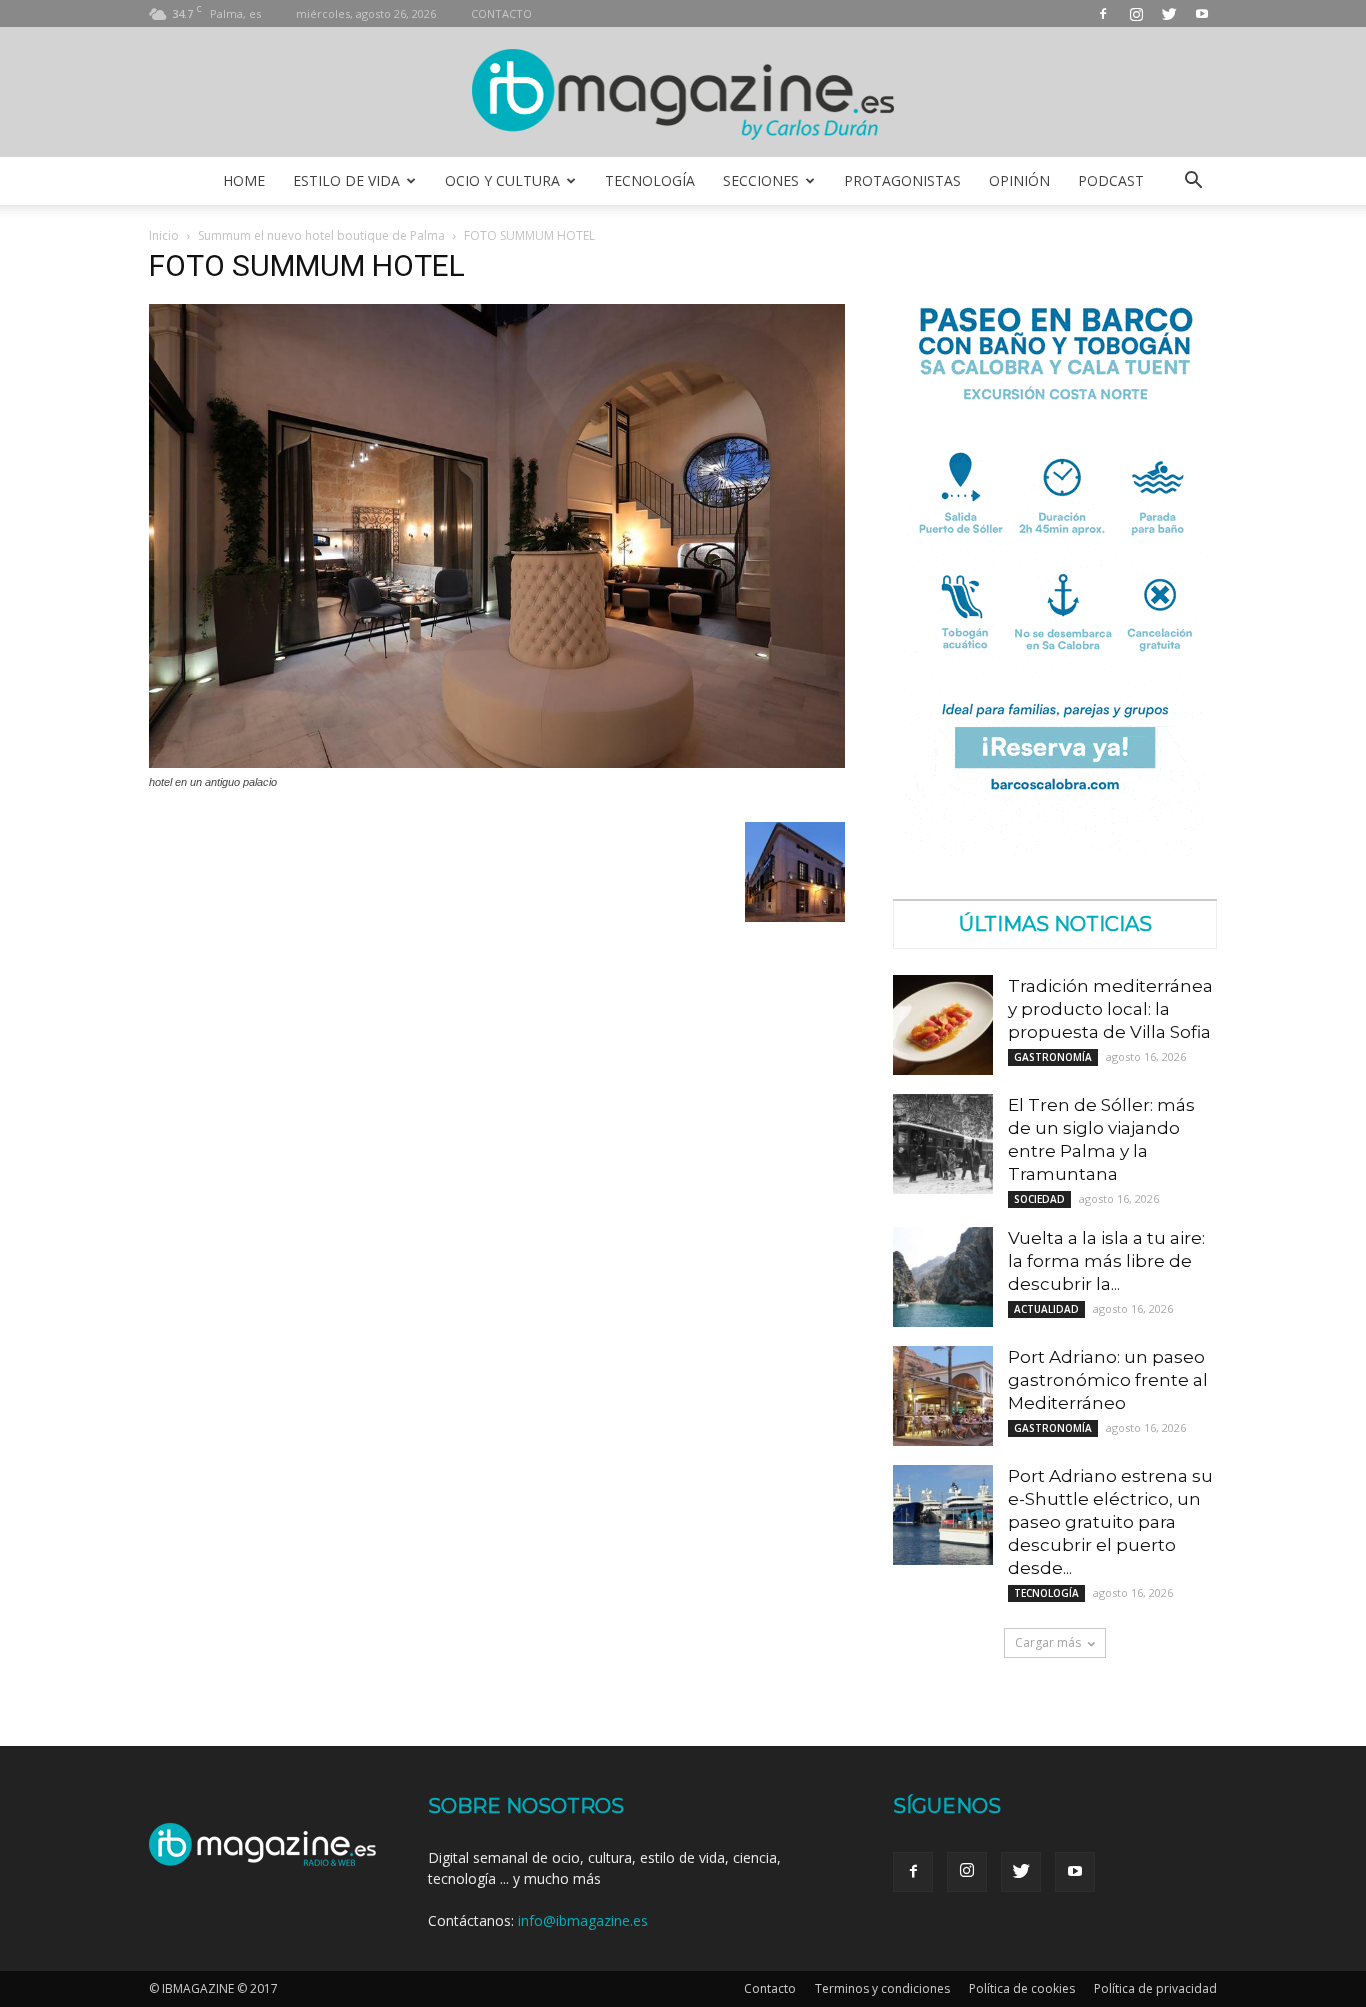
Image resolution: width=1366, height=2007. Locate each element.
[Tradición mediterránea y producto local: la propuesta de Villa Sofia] (943, 1025)
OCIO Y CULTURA (502, 180)
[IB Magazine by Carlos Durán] (683, 93)
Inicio (164, 235)
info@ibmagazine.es (583, 1920)
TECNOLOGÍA (650, 180)
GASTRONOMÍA (1053, 1057)
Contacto (770, 1988)
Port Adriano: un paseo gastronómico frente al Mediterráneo (1108, 1380)
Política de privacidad (1155, 1988)
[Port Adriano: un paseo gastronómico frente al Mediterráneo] (943, 1396)
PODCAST (1111, 180)
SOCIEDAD (1039, 1199)
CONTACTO (501, 13)
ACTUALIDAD (1046, 1309)
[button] (1193, 181)
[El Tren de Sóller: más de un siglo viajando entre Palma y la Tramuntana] (943, 1144)
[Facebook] (1103, 13)
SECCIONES (761, 180)
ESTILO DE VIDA (346, 180)
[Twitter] (1169, 13)
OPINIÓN (1019, 180)
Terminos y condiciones (882, 1988)
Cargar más (1048, 1642)
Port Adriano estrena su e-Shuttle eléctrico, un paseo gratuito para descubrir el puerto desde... (1110, 1522)
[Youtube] (1202, 13)
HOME (244, 180)
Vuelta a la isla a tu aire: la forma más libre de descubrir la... (1106, 1261)
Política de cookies (1022, 1988)
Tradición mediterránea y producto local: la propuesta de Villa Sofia (1110, 1009)
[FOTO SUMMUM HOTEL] (497, 763)
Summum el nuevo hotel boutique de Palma (321, 235)
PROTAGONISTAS (902, 180)
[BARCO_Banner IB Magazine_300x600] (1055, 850)
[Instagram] (1136, 13)
